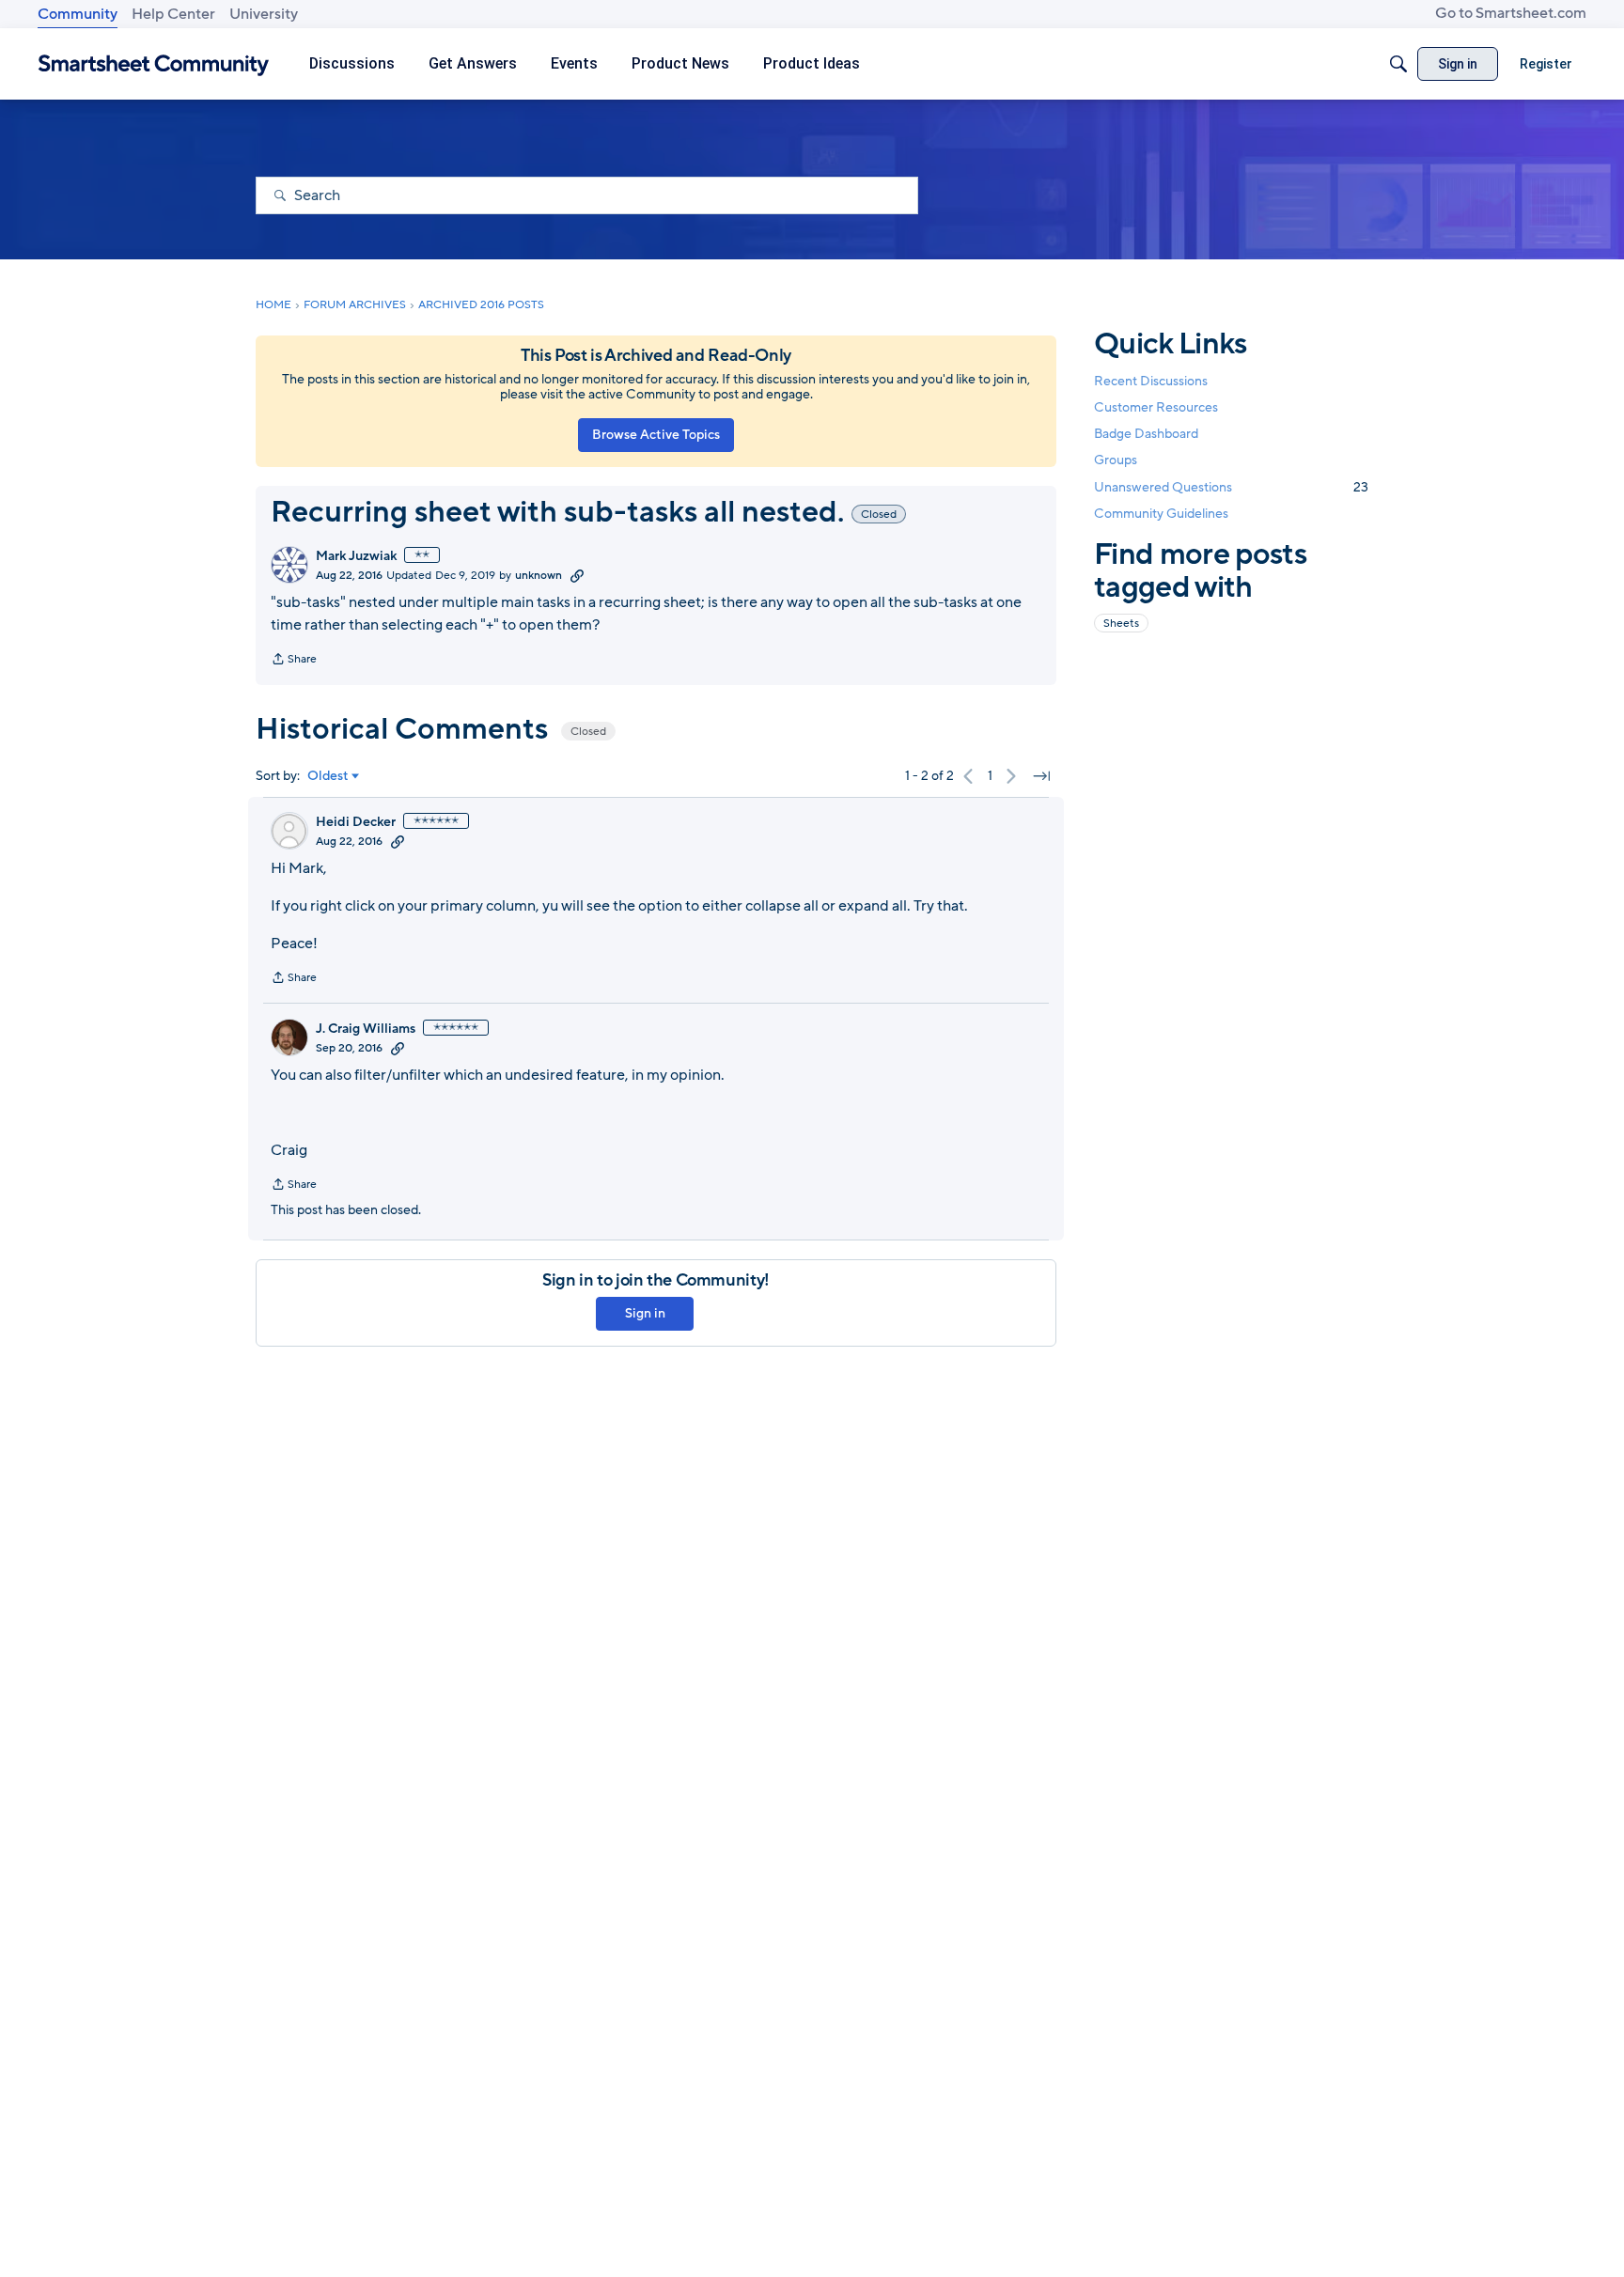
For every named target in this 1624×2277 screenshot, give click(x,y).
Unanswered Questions (1231, 487)
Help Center (173, 14)
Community (78, 14)
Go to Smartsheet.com (1511, 13)
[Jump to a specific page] (1041, 776)
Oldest (328, 776)
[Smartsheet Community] (154, 64)
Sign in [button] (645, 1313)
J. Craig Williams (366, 1029)
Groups (1116, 461)
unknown (539, 575)
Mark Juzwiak (356, 556)
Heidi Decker (356, 822)
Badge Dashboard (1146, 434)
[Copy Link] (577, 575)
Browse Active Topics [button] (656, 435)
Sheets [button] (1121, 623)
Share (294, 661)
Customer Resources (1156, 407)
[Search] (1398, 64)
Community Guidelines (1161, 514)
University (264, 14)
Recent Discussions (1151, 381)
